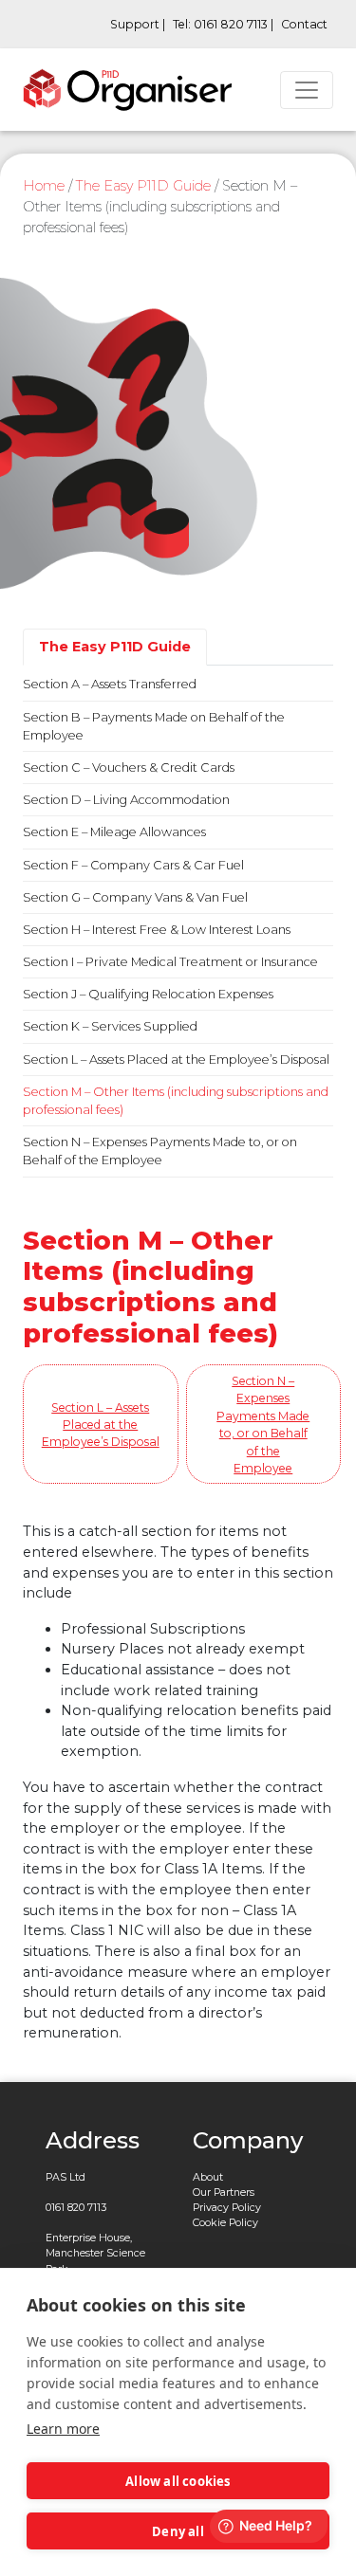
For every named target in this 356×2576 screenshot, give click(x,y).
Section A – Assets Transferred (110, 684)
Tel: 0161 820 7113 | (223, 24)
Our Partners (224, 2192)
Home (44, 186)
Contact (304, 24)
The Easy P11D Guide (143, 186)
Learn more (63, 2429)
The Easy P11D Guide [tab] (115, 647)
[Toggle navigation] (307, 90)
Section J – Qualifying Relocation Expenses (148, 994)
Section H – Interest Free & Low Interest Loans (157, 930)
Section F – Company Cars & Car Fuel (133, 865)
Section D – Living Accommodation (126, 800)
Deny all (178, 2531)
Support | (138, 24)
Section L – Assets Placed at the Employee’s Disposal (176, 1060)
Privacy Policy (227, 2208)
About (208, 2177)
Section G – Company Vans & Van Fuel (135, 897)
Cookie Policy (225, 2223)
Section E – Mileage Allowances (114, 832)
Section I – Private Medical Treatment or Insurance (170, 962)
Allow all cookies (178, 2481)
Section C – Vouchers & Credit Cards (129, 767)
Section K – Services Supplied (110, 1026)
